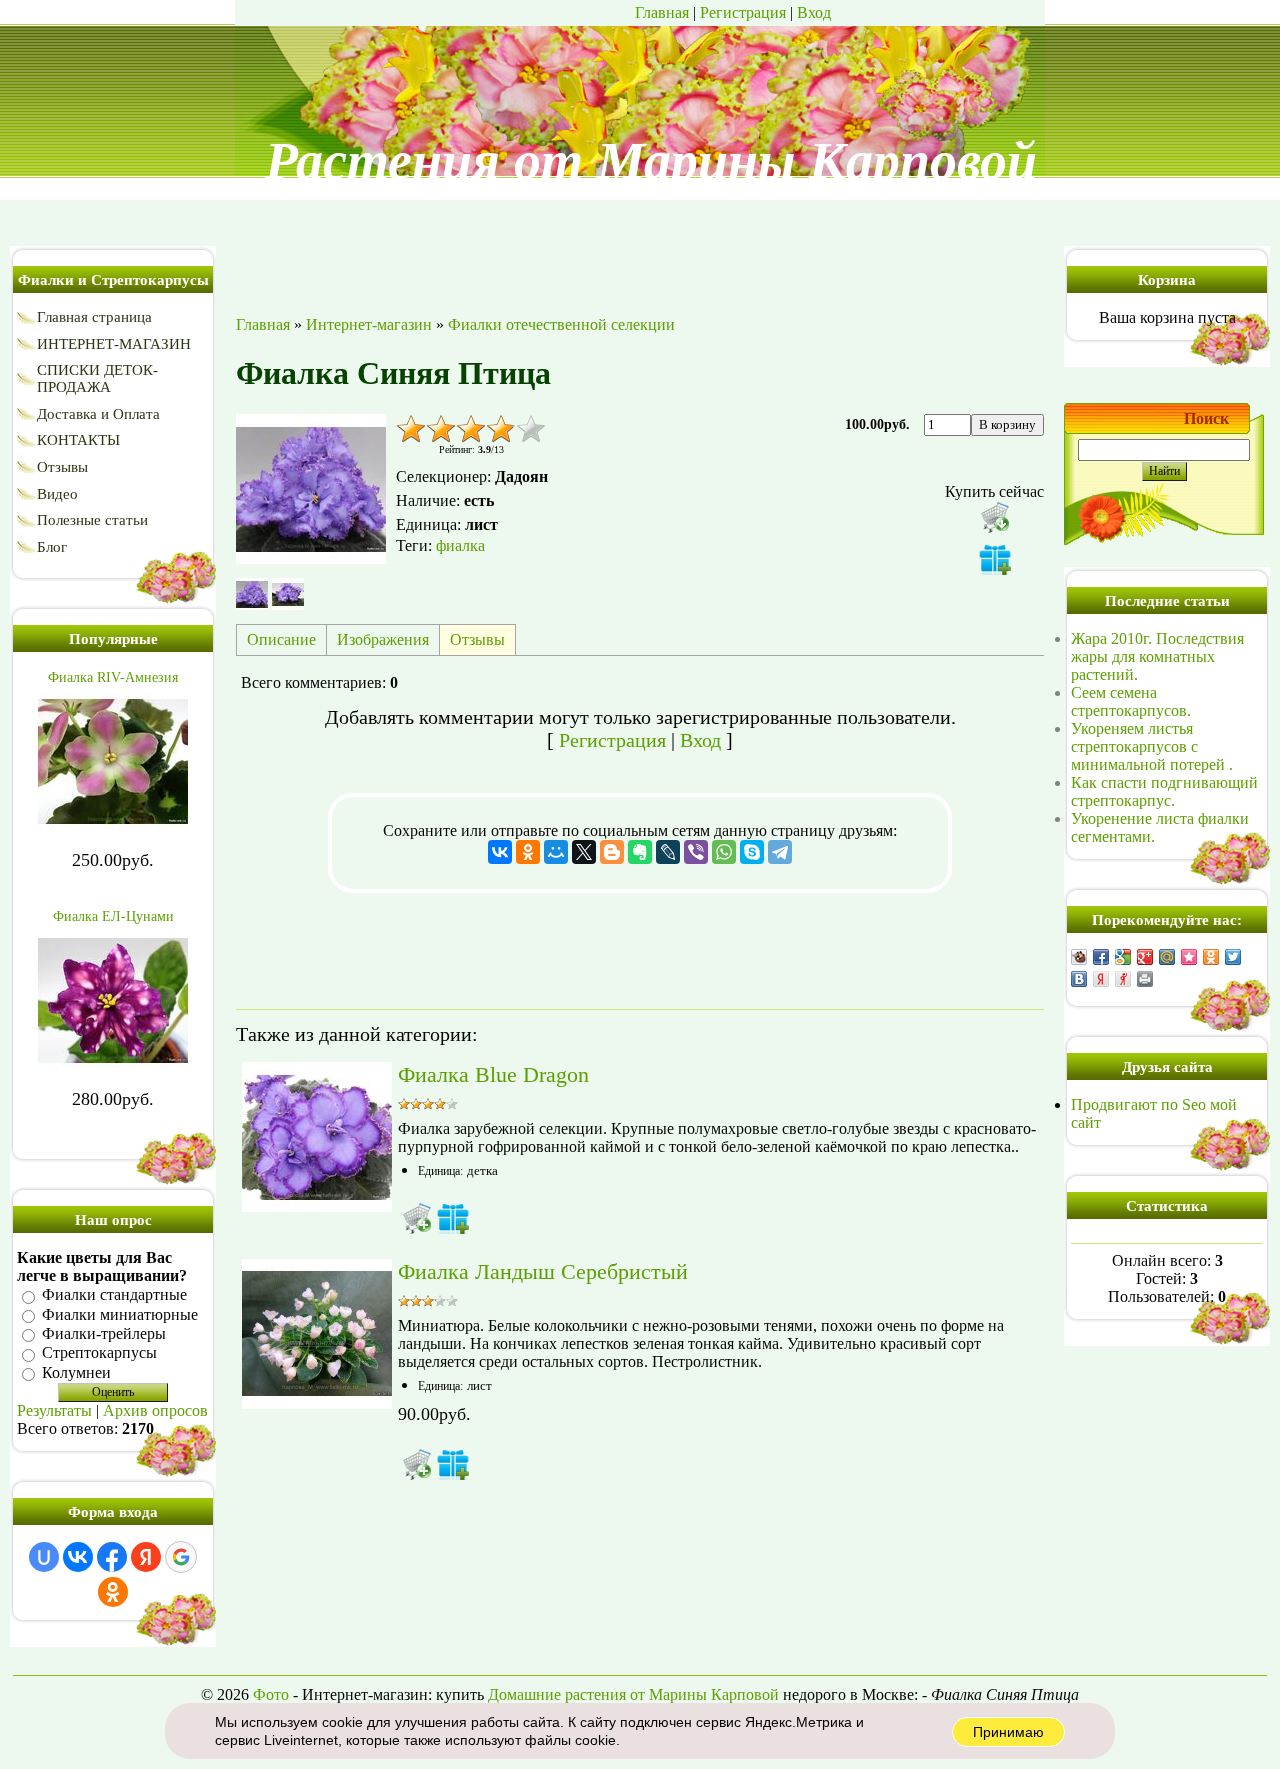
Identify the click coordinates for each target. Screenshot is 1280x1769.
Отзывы (477, 639)
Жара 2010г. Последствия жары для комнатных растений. (1157, 656)
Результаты (54, 1410)
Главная (662, 12)
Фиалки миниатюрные (120, 1314)
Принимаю (1008, 1732)
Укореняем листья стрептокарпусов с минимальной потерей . (1152, 746)
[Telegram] (780, 852)
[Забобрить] (1079, 957)
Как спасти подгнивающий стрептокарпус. (1164, 791)
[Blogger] (612, 852)
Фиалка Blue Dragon (493, 1074)
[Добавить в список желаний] (995, 559)
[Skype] (752, 852)
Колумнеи (76, 1372)
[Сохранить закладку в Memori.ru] (1189, 957)
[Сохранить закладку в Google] (1123, 957)
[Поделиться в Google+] (1145, 957)
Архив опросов (155, 1410)
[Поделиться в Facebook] (1101, 957)
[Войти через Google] (181, 1557)
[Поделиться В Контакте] (1079, 979)
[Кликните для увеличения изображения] (311, 489)
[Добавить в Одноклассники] (1211, 957)
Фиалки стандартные (114, 1295)
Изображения (383, 639)
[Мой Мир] (556, 852)
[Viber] (696, 852)
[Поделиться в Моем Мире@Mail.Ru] (1167, 957)
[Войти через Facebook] (112, 1557)
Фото (271, 1694)
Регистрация (743, 12)
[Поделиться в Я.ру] (1123, 979)
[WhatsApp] (724, 852)
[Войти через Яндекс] (146, 1557)
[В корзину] (417, 1218)
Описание (281, 639)
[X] (584, 852)
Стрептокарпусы (99, 1353)
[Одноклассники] (528, 852)
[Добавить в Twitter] (1233, 957)
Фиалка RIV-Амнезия (113, 677)
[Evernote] (640, 852)
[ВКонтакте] (500, 852)
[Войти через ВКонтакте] (78, 1557)
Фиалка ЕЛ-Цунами (113, 916)
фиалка (460, 545)
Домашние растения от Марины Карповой (633, 1694)
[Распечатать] (1145, 979)
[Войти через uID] (44, 1557)
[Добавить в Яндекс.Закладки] (1101, 979)
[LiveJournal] (668, 852)
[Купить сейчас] (995, 517)
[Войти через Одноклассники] (113, 1592)
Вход (814, 12)
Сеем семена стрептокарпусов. (1131, 701)
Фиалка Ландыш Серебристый (543, 1271)
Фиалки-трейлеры (104, 1333)
